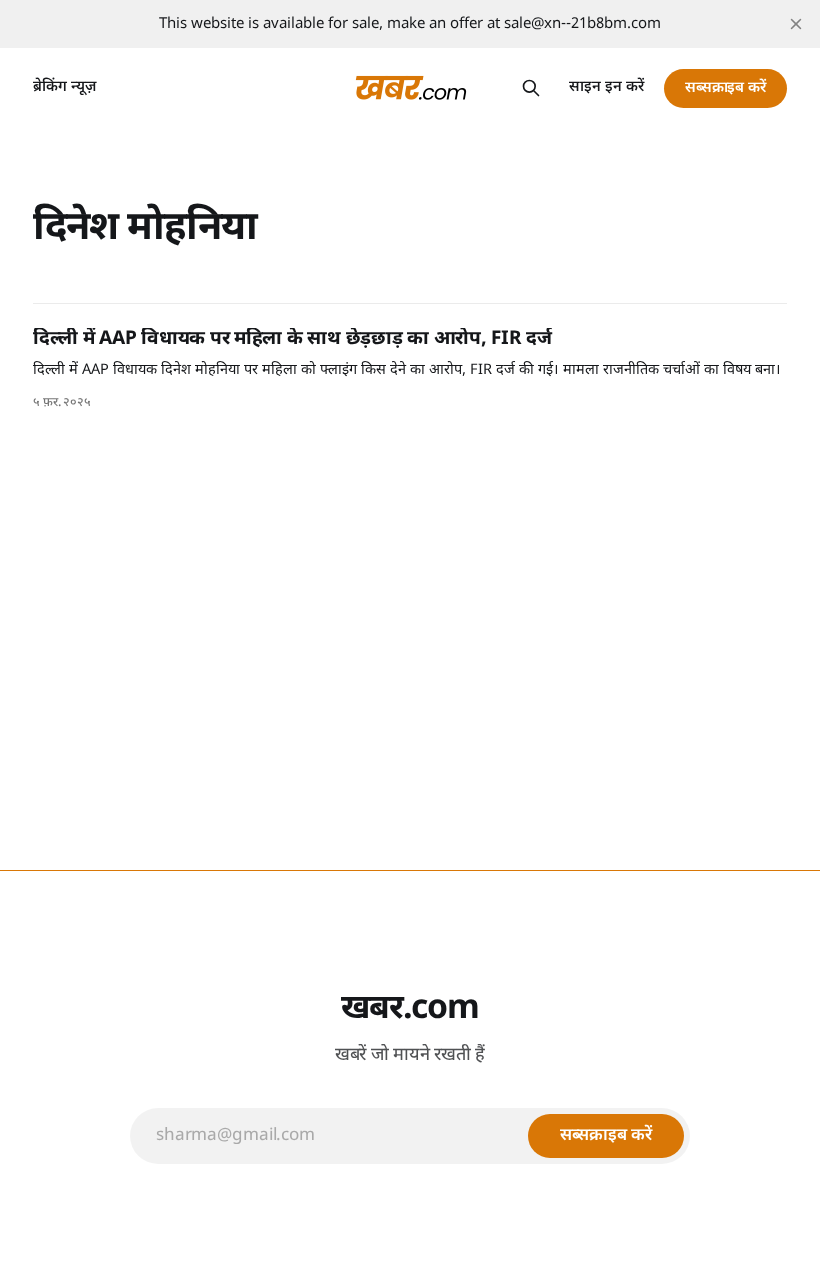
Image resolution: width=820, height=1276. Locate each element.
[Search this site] (531, 88)
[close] (796, 24)
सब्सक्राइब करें (725, 88)
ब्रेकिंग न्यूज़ (64, 87)
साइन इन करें (606, 87)
